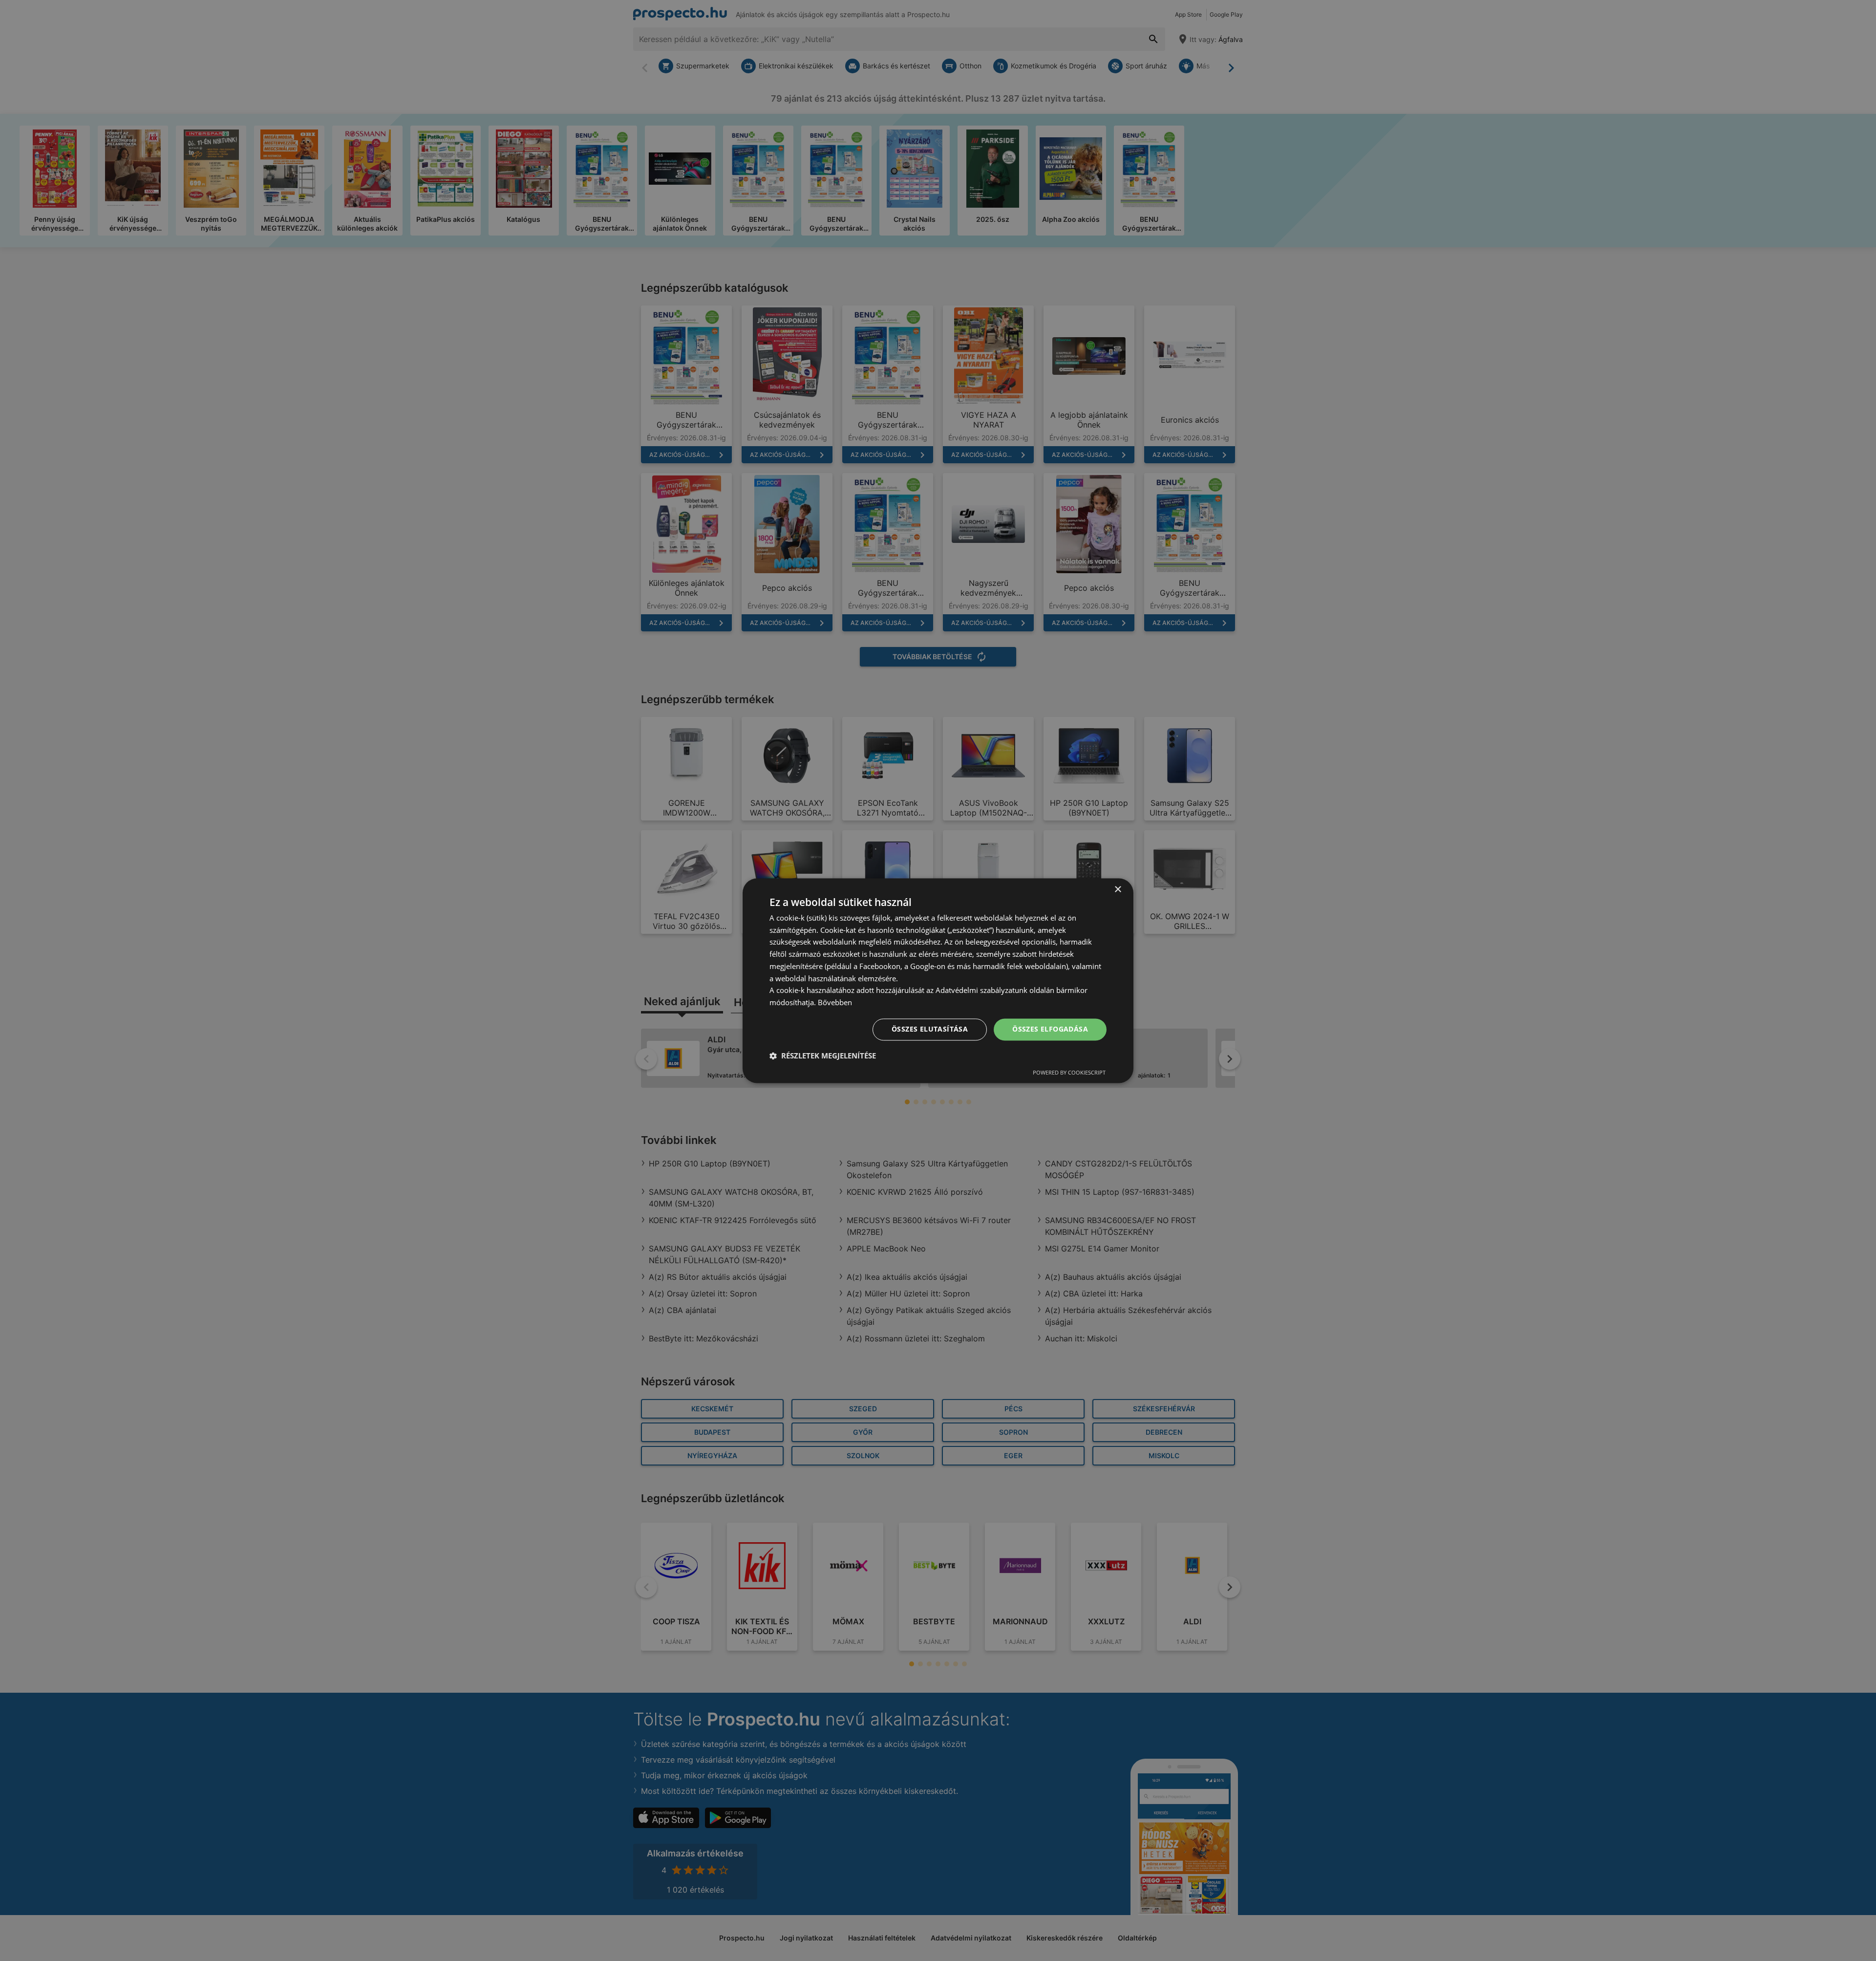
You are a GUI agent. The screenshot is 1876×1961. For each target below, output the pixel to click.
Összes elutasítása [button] (930, 1029)
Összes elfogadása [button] (1050, 1029)
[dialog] (938, 980)
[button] (823, 1056)
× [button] (1118, 890)
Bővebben (835, 1003)
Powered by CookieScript (1069, 1072)
